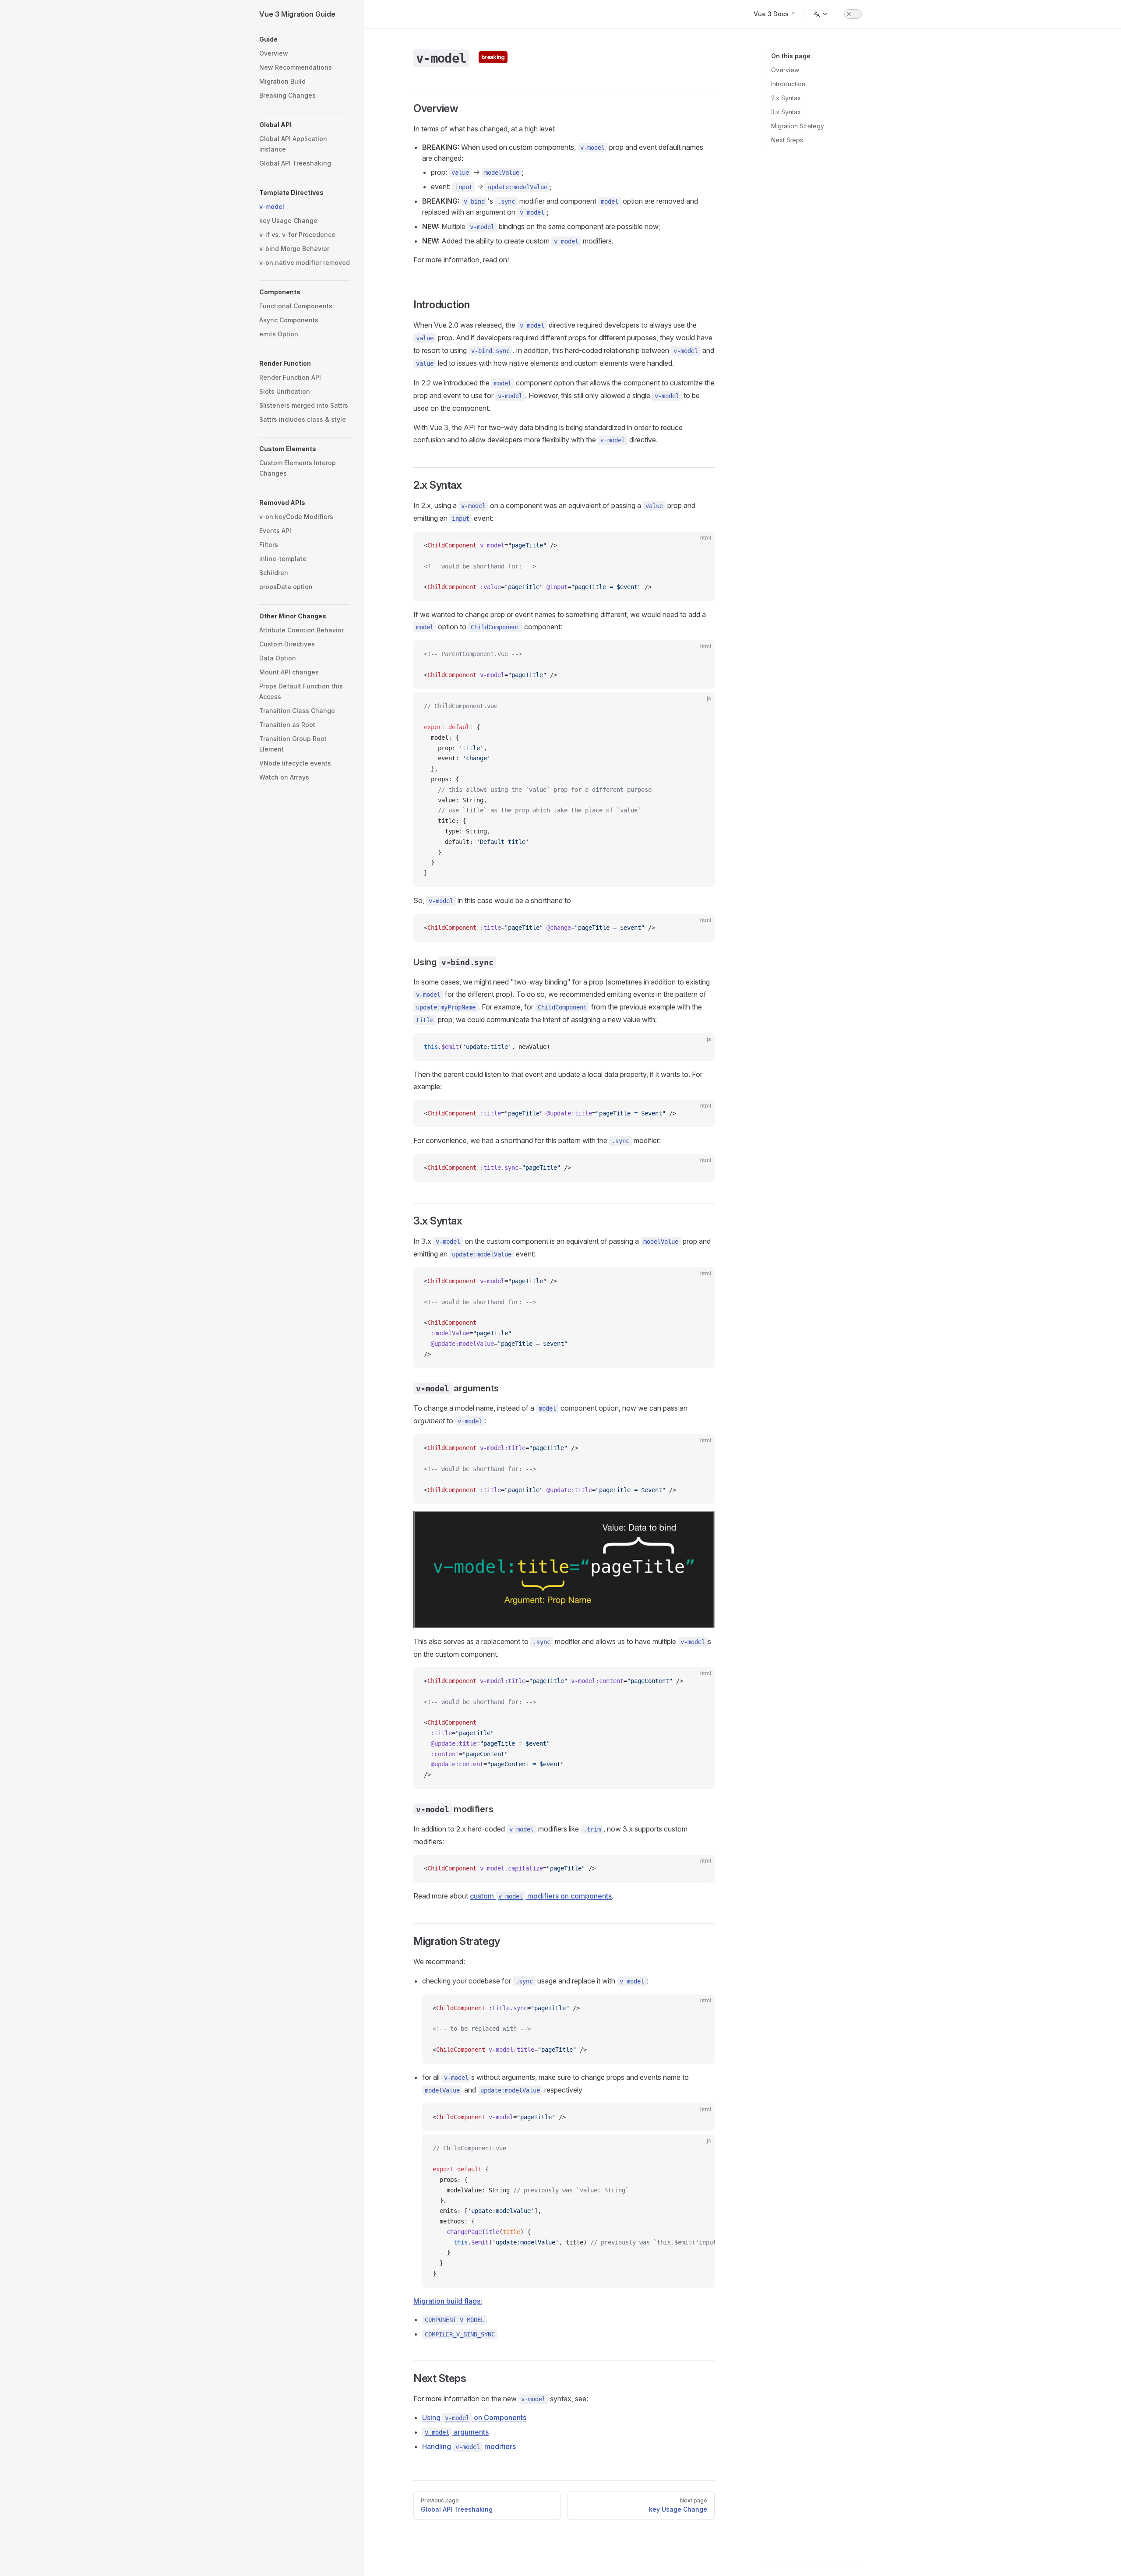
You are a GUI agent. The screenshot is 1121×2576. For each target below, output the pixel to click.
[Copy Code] (701, 546)
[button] (305, 39)
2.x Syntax (786, 98)
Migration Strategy (798, 126)
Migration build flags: (448, 2301)
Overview (785, 70)
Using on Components (474, 2417)
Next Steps (787, 140)
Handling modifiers (469, 2446)
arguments (457, 2432)
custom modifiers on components (541, 1896)
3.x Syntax (786, 112)
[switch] (853, 14)
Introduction (788, 84)
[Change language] (821, 14)
